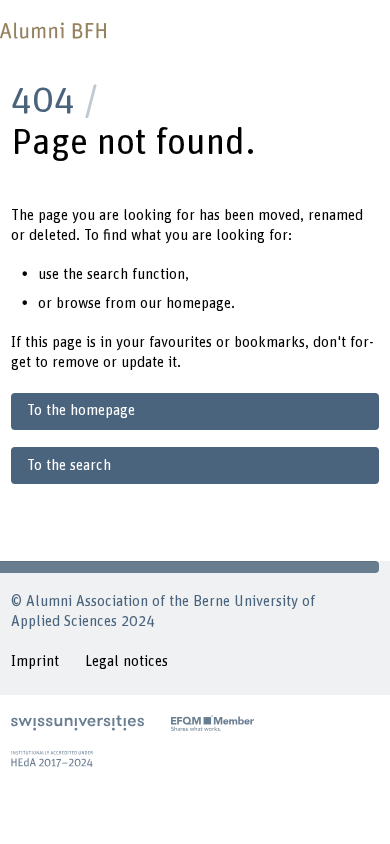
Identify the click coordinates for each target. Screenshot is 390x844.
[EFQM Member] (212, 723)
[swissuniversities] (77, 723)
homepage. (200, 303)
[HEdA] (52, 759)
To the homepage (81, 410)
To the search (69, 465)
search (107, 274)
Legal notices (126, 661)
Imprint (35, 661)
